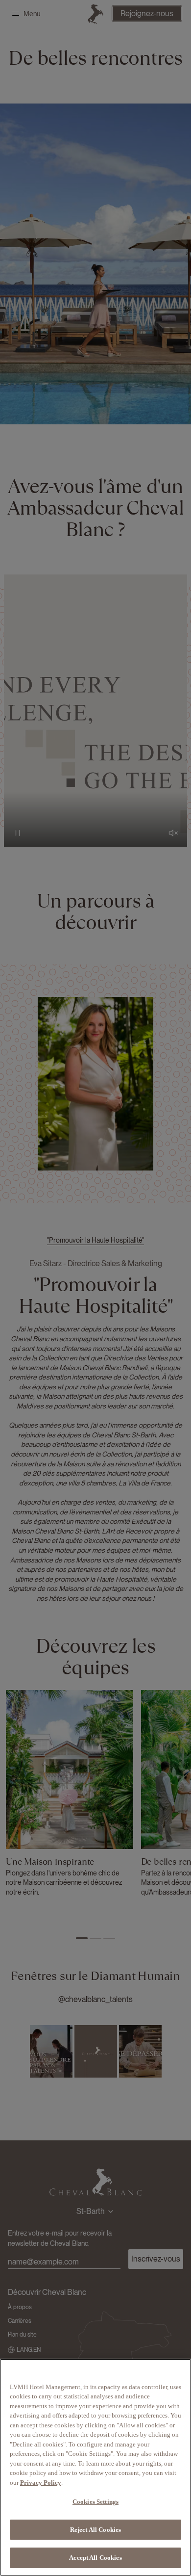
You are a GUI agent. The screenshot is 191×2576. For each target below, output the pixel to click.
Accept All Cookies (95, 2558)
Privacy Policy (41, 2483)
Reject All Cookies (95, 2530)
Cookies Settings (95, 2502)
